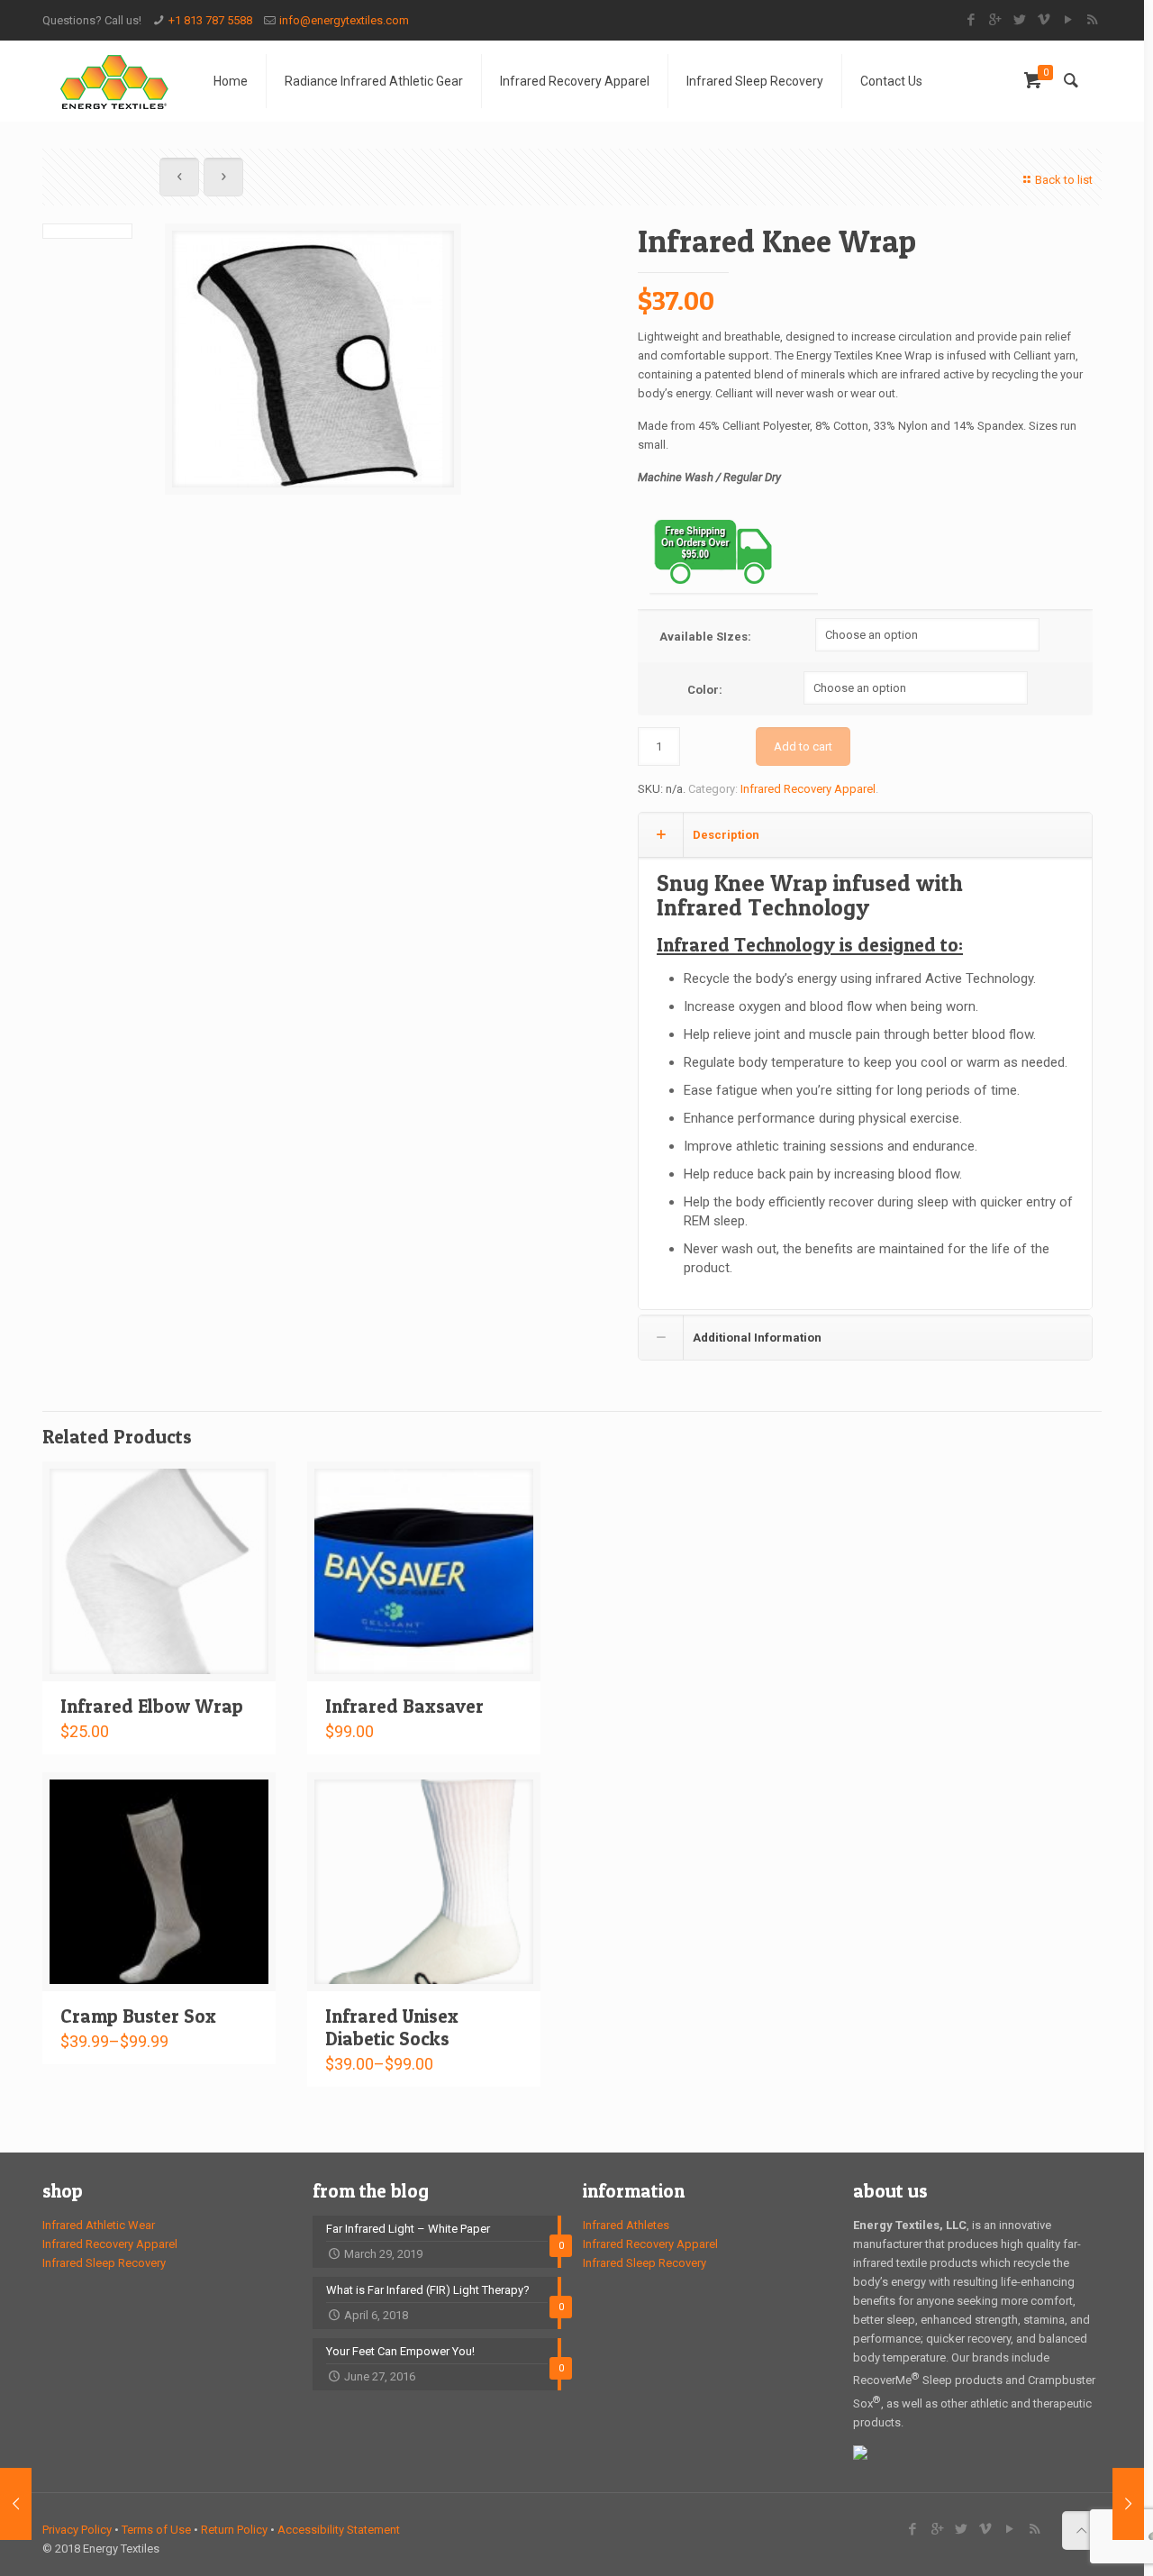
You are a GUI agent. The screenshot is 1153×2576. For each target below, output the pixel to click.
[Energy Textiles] (114, 81)
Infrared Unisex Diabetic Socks (392, 2027)
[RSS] (1092, 20)
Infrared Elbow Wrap (152, 1706)
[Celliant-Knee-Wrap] (313, 359)
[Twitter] (1019, 20)
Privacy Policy (77, 2530)
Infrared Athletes (626, 2225)
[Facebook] (971, 20)
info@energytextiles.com (344, 20)
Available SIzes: (705, 637)
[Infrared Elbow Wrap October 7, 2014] (16, 2504)
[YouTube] (1068, 20)
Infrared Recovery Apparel (808, 789)
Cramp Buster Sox (138, 2016)
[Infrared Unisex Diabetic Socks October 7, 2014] (1128, 2504)
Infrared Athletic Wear (99, 2225)
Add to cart (803, 746)
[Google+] (995, 20)
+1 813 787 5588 (210, 20)
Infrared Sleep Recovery (104, 2263)
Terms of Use (156, 2530)
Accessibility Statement (339, 2530)
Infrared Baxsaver (404, 1706)
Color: (705, 690)
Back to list (1064, 180)
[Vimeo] (1044, 20)
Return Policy (234, 2530)
